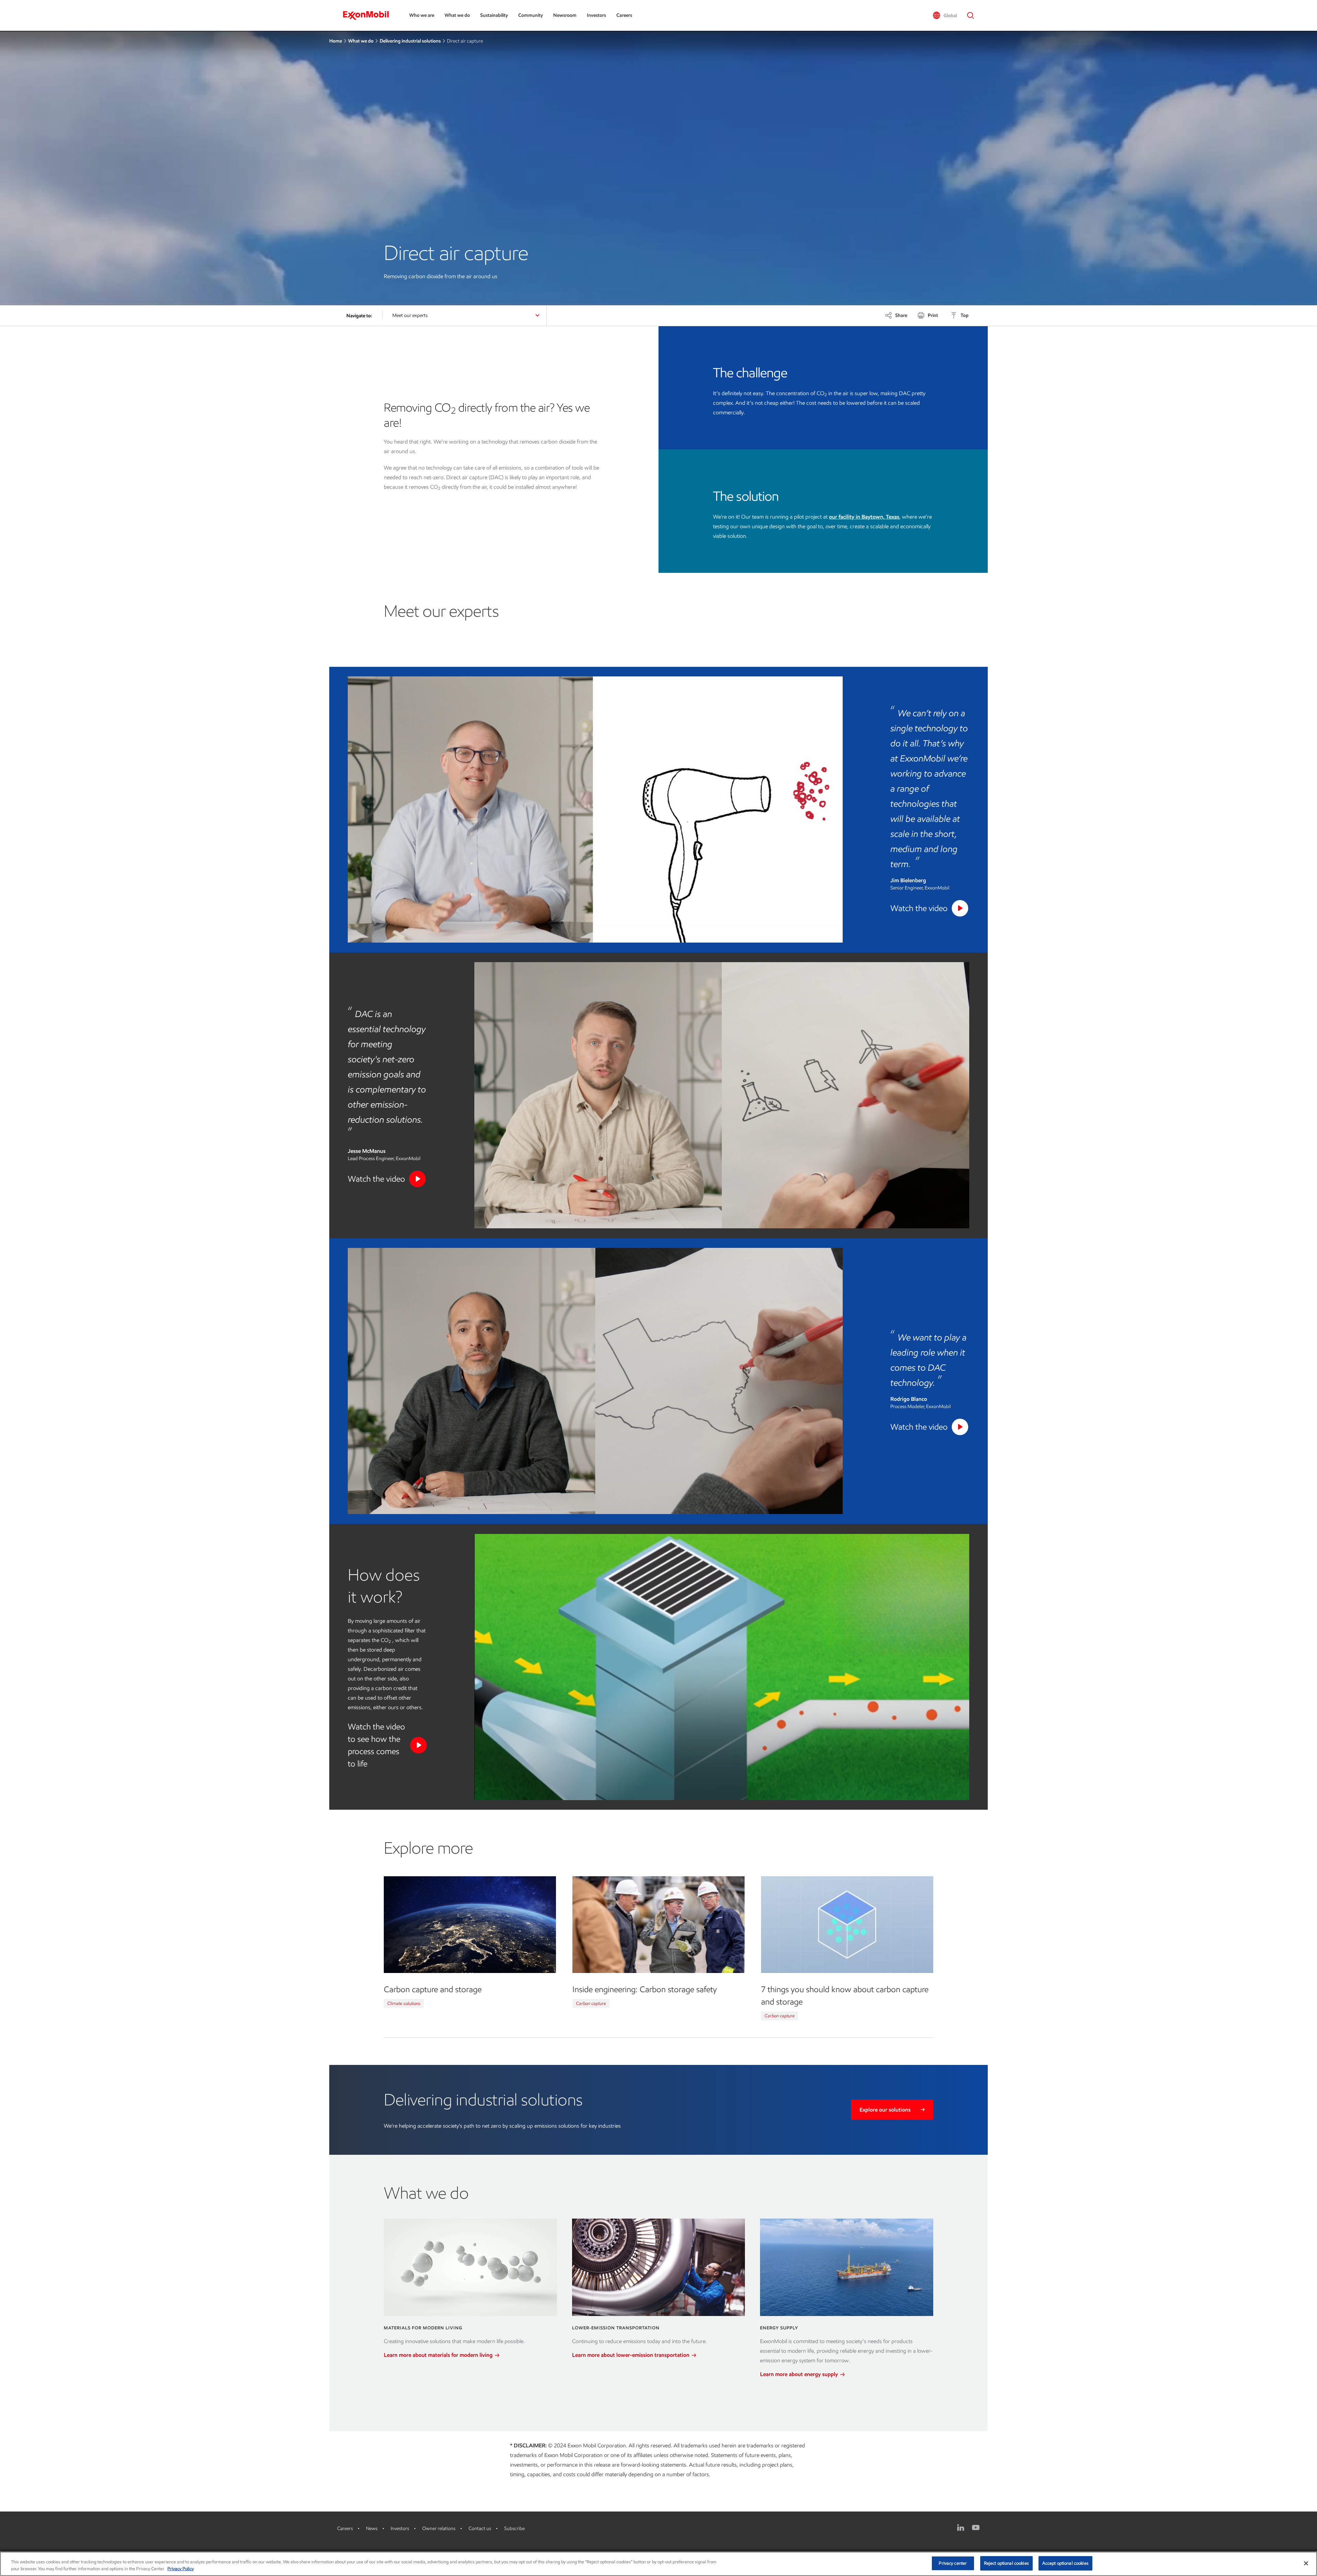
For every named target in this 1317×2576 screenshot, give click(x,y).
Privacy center (953, 2563)
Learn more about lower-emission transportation (631, 2355)
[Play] (960, 908)
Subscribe (514, 2528)
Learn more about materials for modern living (439, 2355)
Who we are (422, 15)
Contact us (480, 2528)
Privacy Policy (181, 2569)
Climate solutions (404, 2003)
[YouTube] (976, 2528)
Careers (624, 15)
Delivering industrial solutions (410, 41)
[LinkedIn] (961, 2528)
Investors (596, 15)
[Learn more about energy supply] (847, 2267)
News (372, 2528)
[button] (945, 15)
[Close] (1306, 2563)
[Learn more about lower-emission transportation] (659, 2267)
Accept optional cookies (1065, 2563)
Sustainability (494, 15)
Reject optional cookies (1006, 2563)
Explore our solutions (885, 2110)
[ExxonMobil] (369, 15)
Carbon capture (591, 2003)
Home (336, 41)
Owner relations (439, 2528)
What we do (457, 15)
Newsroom (565, 15)
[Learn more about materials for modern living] (470, 2267)
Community (531, 15)
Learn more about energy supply (800, 2374)
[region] (658, 2564)
